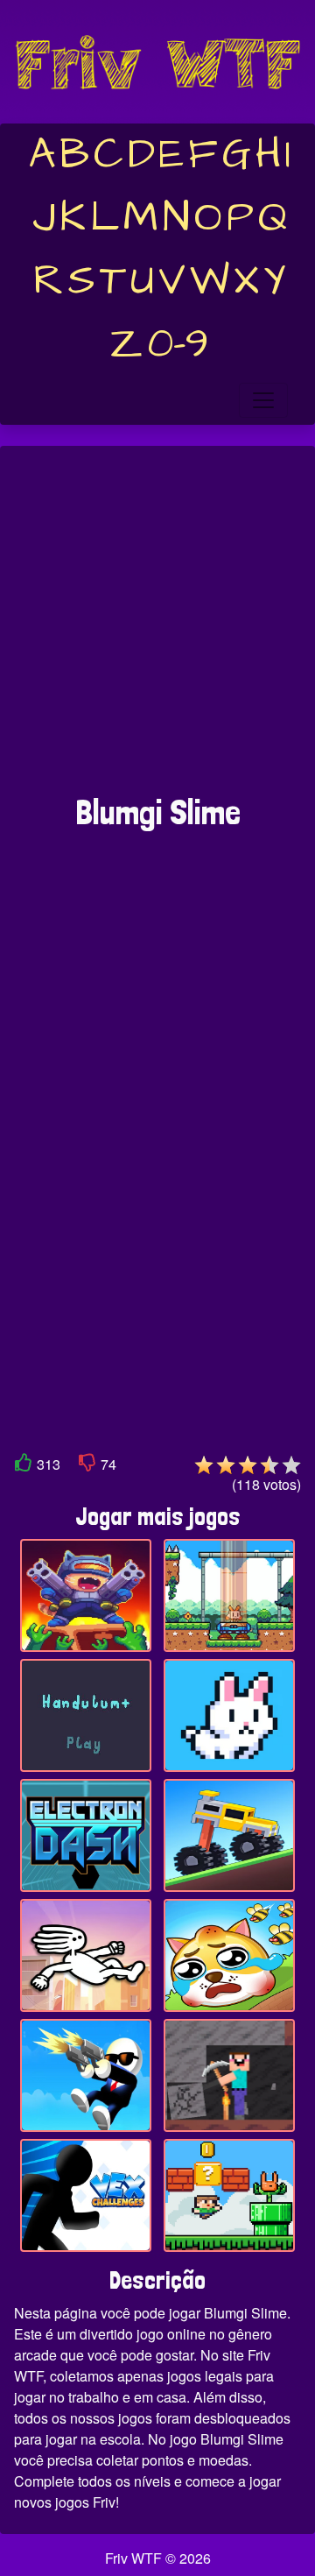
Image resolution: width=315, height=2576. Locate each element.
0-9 (178, 344)
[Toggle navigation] (263, 400)
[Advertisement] (157, 629)
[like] (24, 1466)
